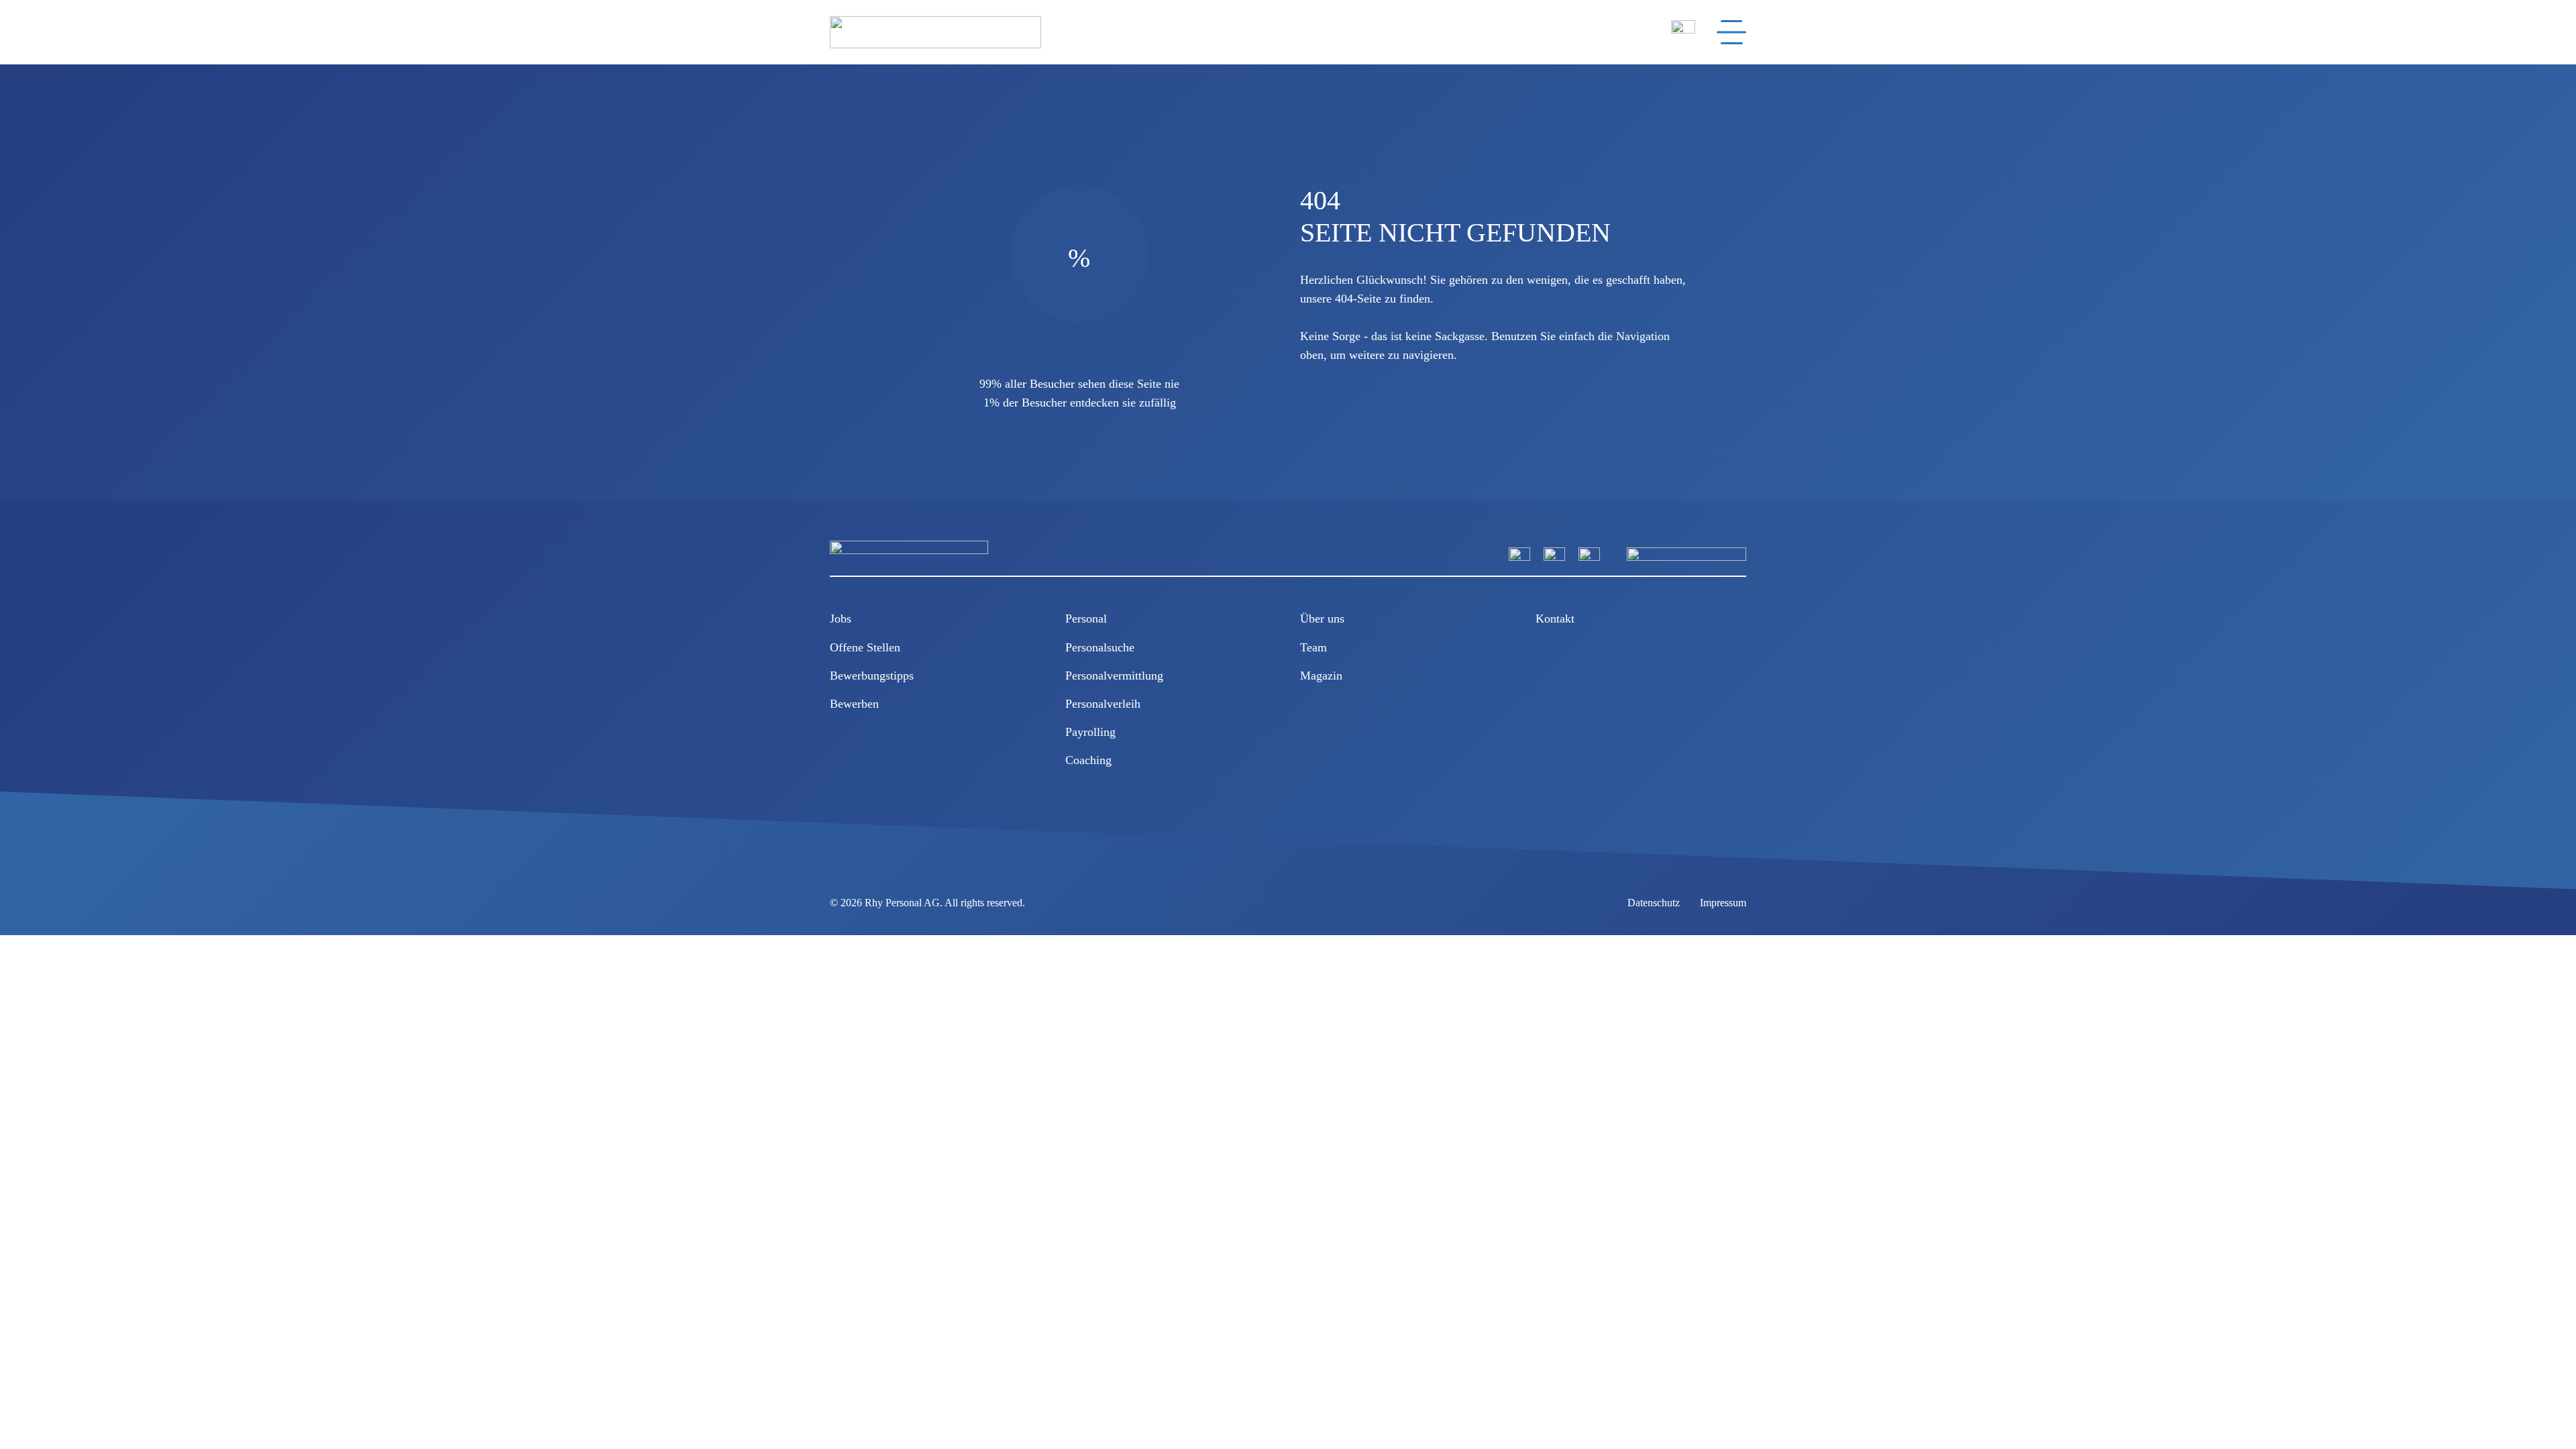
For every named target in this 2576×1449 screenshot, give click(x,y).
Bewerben (854, 704)
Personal (1086, 619)
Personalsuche (1100, 647)
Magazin (1321, 676)
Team (1313, 647)
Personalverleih (1103, 704)
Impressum (1723, 903)
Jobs (841, 619)
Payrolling (1090, 732)
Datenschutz (1654, 903)
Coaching (1088, 760)
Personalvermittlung (1114, 676)
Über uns (1322, 619)
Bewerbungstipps (872, 676)
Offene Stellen (865, 647)
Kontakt (1555, 619)
